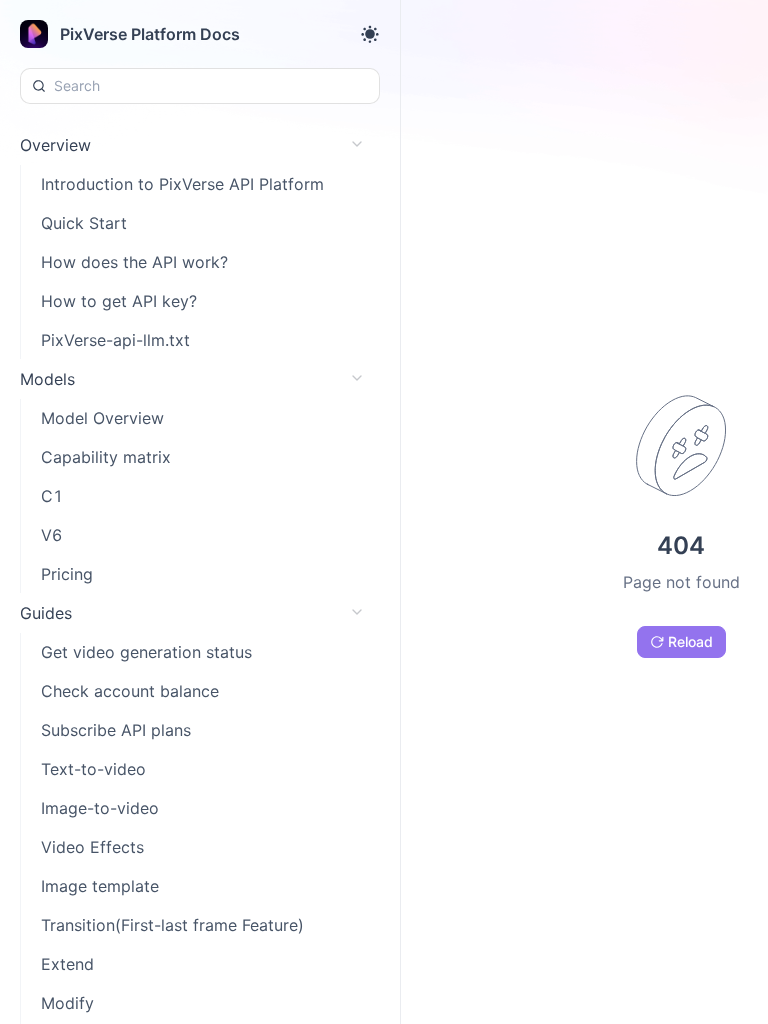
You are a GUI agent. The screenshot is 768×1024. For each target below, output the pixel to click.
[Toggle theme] (370, 34)
